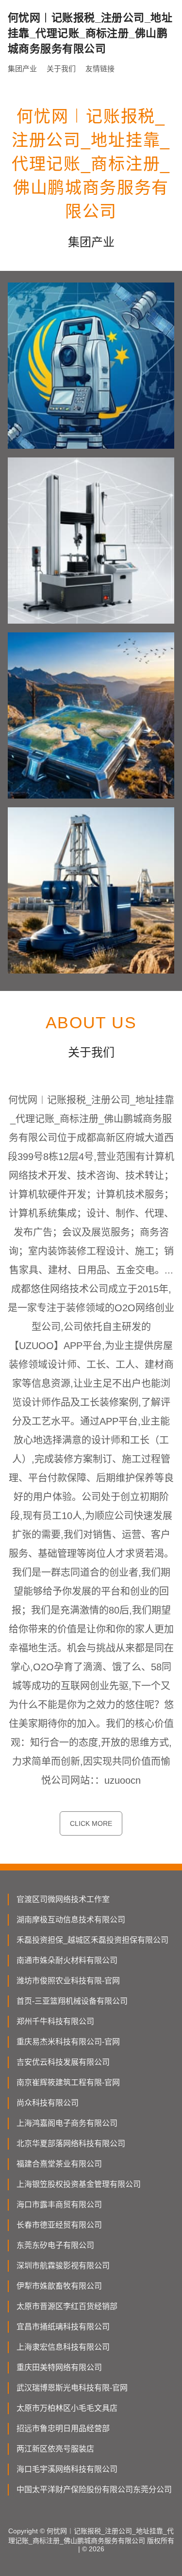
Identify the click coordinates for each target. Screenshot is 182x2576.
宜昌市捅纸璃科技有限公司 (63, 2327)
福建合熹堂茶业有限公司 (59, 2164)
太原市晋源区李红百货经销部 (67, 2306)
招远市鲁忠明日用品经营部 (63, 2428)
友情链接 (100, 69)
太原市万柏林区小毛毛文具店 (67, 2408)
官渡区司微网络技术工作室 (63, 1899)
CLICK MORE (91, 1823)
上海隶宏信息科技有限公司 (63, 2347)
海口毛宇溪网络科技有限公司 (67, 2469)
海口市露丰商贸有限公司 (59, 2205)
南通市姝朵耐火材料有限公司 (67, 1960)
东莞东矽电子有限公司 (55, 2245)
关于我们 (61, 69)
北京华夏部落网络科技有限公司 (71, 2144)
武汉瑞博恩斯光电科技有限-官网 (72, 2388)
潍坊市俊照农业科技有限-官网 (68, 1981)
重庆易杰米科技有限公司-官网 (68, 2042)
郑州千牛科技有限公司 (55, 2021)
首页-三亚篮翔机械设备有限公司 (72, 2001)
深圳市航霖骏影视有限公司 (63, 2266)
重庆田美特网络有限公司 (59, 2367)
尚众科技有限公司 (48, 2103)
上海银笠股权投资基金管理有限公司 (79, 2184)
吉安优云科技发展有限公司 (63, 2062)
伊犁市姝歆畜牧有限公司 (59, 2286)
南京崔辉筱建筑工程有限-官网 (68, 2082)
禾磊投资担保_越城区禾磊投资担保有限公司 (92, 1940)
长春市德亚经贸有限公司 (59, 2225)
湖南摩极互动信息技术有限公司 (71, 1920)
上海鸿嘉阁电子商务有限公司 (67, 2123)
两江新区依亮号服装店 (55, 2449)
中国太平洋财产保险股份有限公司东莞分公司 (94, 2490)
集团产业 (22, 69)
